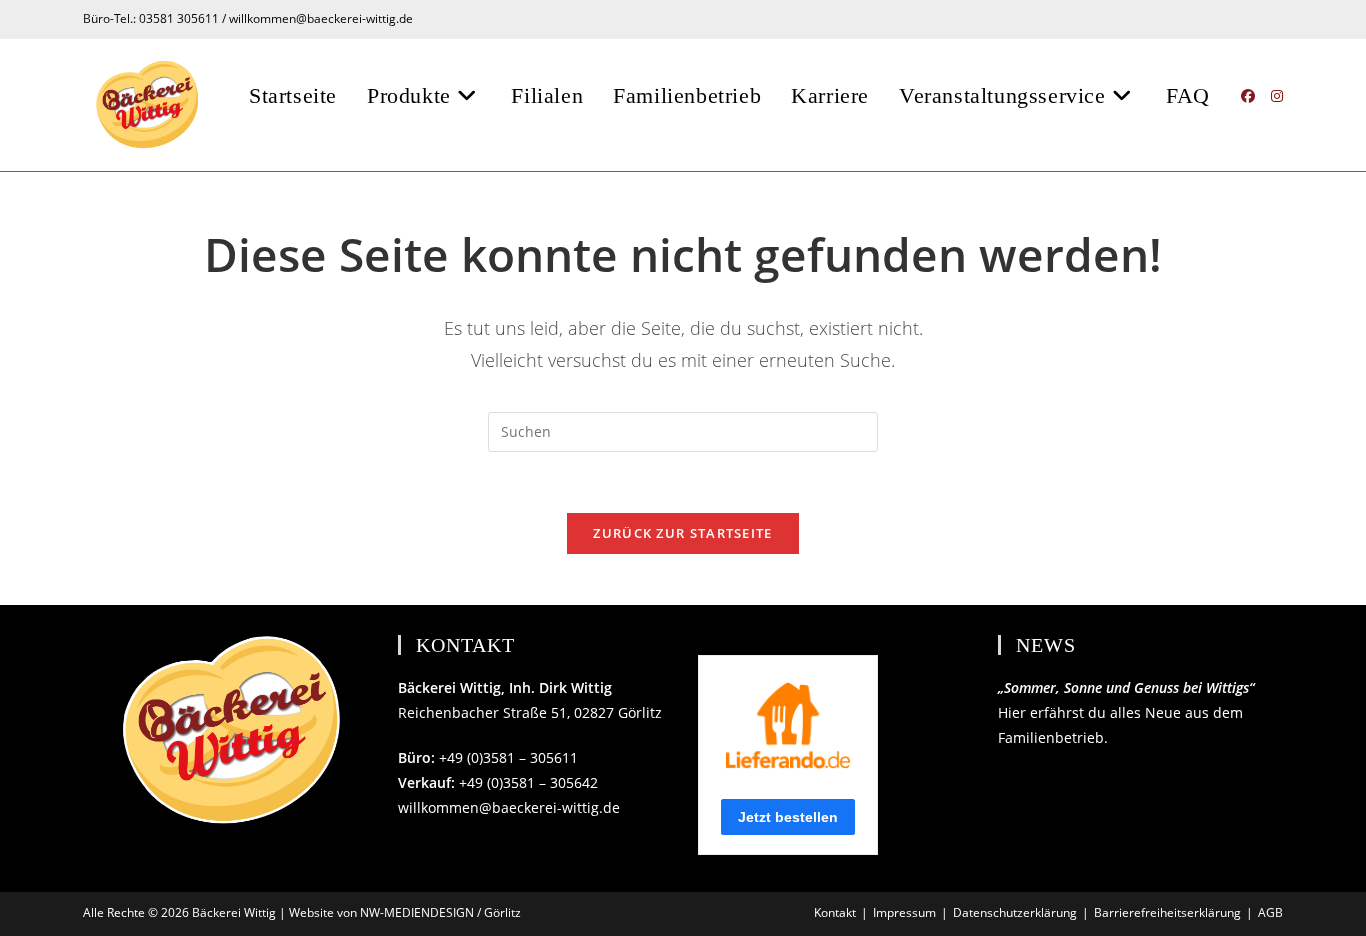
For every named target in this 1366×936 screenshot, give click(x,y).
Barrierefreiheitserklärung (1167, 912)
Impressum (904, 912)
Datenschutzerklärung (1015, 912)
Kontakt (835, 912)
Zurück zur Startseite (682, 533)
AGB (1270, 912)
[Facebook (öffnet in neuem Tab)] (1248, 96)
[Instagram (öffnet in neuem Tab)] (1277, 96)
